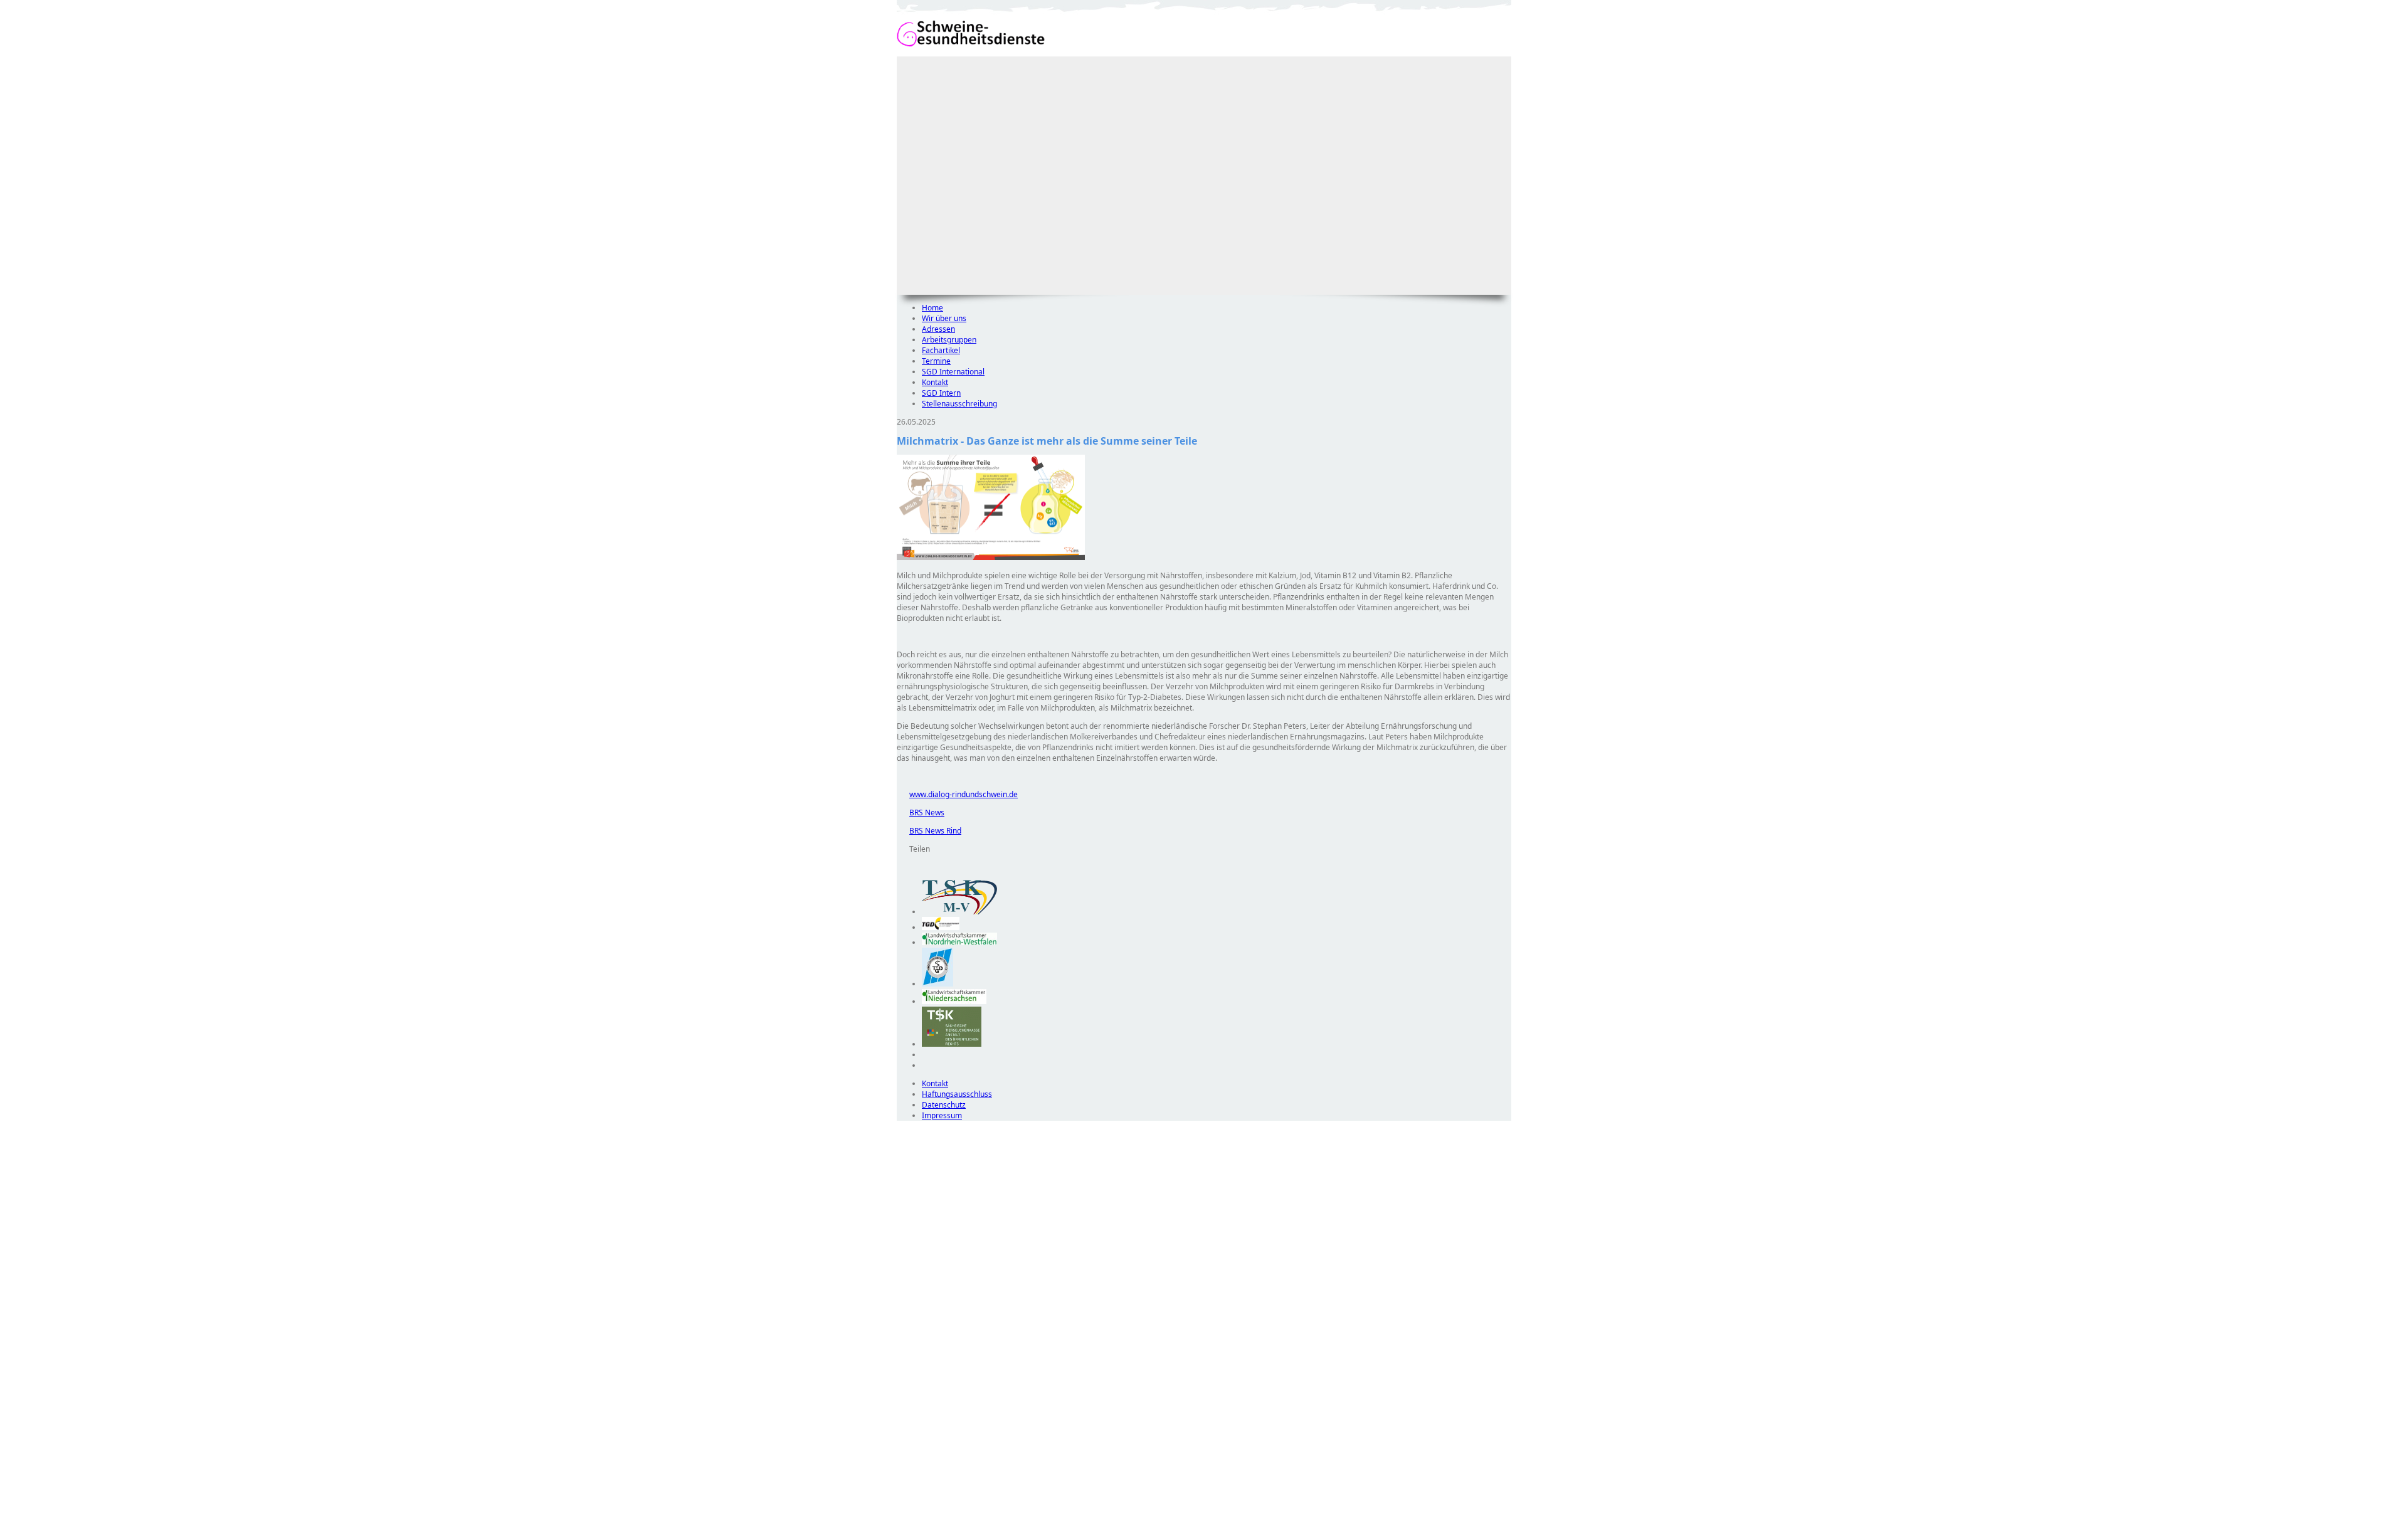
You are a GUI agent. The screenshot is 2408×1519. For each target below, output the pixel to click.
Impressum (942, 1115)
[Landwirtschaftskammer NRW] (959, 942)
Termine (936, 361)
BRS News (921, 812)
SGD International (953, 372)
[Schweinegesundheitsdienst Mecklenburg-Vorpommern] (959, 912)
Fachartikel (941, 350)
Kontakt (935, 382)
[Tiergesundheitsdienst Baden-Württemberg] (941, 927)
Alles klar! (905, 1486)
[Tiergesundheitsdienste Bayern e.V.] (937, 984)
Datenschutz (944, 1105)
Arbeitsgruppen (949, 340)
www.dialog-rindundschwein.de (957, 794)
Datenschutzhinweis (932, 1513)
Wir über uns (944, 318)
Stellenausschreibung (959, 404)
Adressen (938, 329)
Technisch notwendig (915, 1348)
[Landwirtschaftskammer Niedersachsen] (954, 1001)
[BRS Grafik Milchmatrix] (991, 557)
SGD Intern (941, 393)
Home (932, 308)
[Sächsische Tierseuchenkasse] (952, 1044)
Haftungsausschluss (957, 1094)
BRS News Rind (929, 831)
